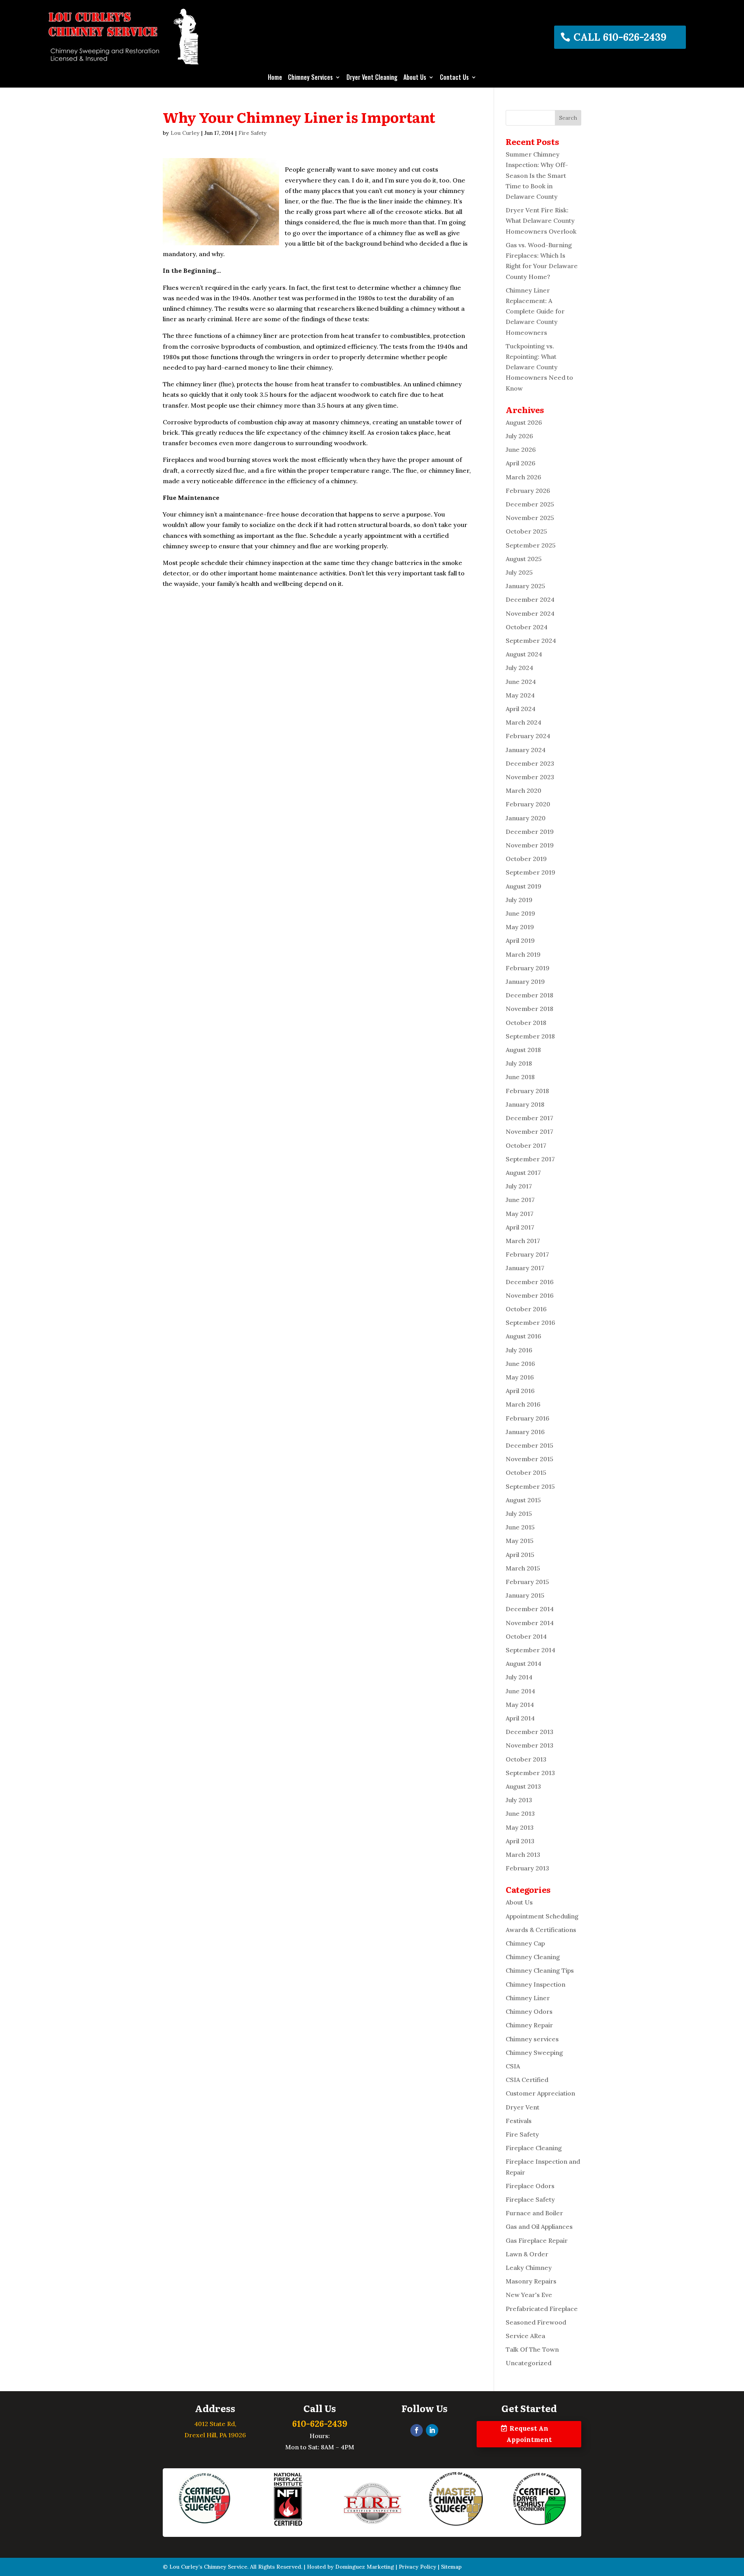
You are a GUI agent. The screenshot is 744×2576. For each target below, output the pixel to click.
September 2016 (530, 1322)
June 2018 (520, 1077)
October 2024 (527, 627)
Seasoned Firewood (536, 2322)
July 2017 (519, 1186)
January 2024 (526, 750)
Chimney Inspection (536, 1984)
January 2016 (525, 1432)
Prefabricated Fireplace (542, 2309)
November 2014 (530, 1623)
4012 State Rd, (215, 2424)
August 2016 (524, 1336)
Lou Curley (185, 133)
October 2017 (526, 1145)
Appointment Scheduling (542, 1916)
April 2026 (521, 463)
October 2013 (526, 1759)
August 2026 (524, 422)
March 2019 (523, 954)
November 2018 (530, 1009)
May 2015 (520, 1541)
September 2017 (530, 1159)
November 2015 (530, 1459)
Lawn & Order (527, 2254)
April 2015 (520, 1555)
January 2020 (526, 818)
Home (275, 78)
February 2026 (528, 491)
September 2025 (531, 545)
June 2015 (520, 1527)
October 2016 (526, 1309)
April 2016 (520, 1391)
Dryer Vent (523, 2107)
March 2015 (523, 1568)
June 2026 (521, 449)
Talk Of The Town (532, 2349)
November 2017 (530, 1131)
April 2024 (521, 709)
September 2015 (530, 1486)
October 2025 (526, 531)
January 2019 (525, 981)
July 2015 (519, 1514)
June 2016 (520, 1364)
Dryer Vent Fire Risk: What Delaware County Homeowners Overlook (541, 220)
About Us (415, 78)
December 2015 (530, 1445)
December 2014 (530, 1609)
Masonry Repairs (531, 2281)
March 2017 (523, 1241)
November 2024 (530, 613)
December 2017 (530, 1118)
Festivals (519, 2121)
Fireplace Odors (530, 2186)
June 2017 (520, 1200)
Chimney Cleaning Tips (540, 1970)
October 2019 (526, 859)
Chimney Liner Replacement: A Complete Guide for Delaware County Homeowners (535, 311)
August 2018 (523, 1050)
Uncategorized (529, 2363)
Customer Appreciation (540, 2093)
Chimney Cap (525, 1943)
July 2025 (519, 572)
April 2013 (520, 1841)
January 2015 (525, 1595)
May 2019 (520, 927)
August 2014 (524, 1663)
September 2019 (530, 872)
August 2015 (523, 1500)
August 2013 (523, 1786)
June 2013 (520, 1813)
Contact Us (454, 78)
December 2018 (530, 995)
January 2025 (525, 586)
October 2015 (526, 1472)
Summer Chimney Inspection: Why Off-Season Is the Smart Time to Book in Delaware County (537, 175)
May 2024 (520, 695)
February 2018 (527, 1091)
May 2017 (520, 1214)
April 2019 (520, 940)
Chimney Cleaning (533, 1957)
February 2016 (528, 1418)
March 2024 (524, 722)
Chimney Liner (528, 1998)
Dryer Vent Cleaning (372, 78)
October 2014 (526, 1636)
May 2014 (520, 1705)
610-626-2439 (320, 2424)
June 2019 (520, 913)
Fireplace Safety (530, 2199)
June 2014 (520, 1691)
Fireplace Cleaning (534, 2148)
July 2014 (519, 1677)
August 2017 (523, 1173)
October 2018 (526, 1023)
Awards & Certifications (541, 1930)
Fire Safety (252, 133)
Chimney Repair (529, 2025)
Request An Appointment (529, 2434)
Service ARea (525, 2336)
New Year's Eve (529, 2295)
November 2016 (530, 1295)
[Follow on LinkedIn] (432, 2430)
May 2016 (520, 1377)
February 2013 (527, 1868)
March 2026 (524, 477)
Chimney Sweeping (534, 2053)
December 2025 (530, 504)
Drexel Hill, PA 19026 (215, 2435)
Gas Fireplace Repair (537, 2240)
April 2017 (520, 1227)
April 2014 (520, 1718)
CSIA (513, 2066)
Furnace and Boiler (534, 2213)
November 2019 (530, 845)
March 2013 (523, 1855)
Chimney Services (310, 78)
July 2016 (519, 1350)
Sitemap (451, 2567)
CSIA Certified (527, 2080)
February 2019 (528, 968)
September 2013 (530, 1773)
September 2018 (530, 1036)
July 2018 (519, 1063)
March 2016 (523, 1404)
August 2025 (524, 559)
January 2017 (525, 1268)
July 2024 (519, 668)
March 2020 (524, 790)
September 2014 (530, 1650)
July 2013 (519, 1800)
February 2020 (528, 804)
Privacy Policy (418, 2567)
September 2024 (531, 641)
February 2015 (527, 1582)
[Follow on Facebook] (417, 2430)
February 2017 (527, 1254)
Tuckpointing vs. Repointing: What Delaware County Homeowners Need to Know (539, 367)
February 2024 (528, 736)
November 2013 (530, 1745)
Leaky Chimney (529, 2268)
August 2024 (524, 654)
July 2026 (519, 436)
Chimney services (532, 2039)
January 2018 (525, 1104)
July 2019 (519, 900)
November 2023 (530, 777)
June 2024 (521, 682)
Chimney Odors (529, 2011)
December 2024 (530, 599)
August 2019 (524, 886)
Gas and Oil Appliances (539, 2226)
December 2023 (530, 763)
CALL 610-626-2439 (620, 37)
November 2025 (530, 518)
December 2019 (530, 832)
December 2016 (530, 1282)
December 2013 (530, 1732)
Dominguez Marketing (365, 2567)
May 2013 (520, 1827)
